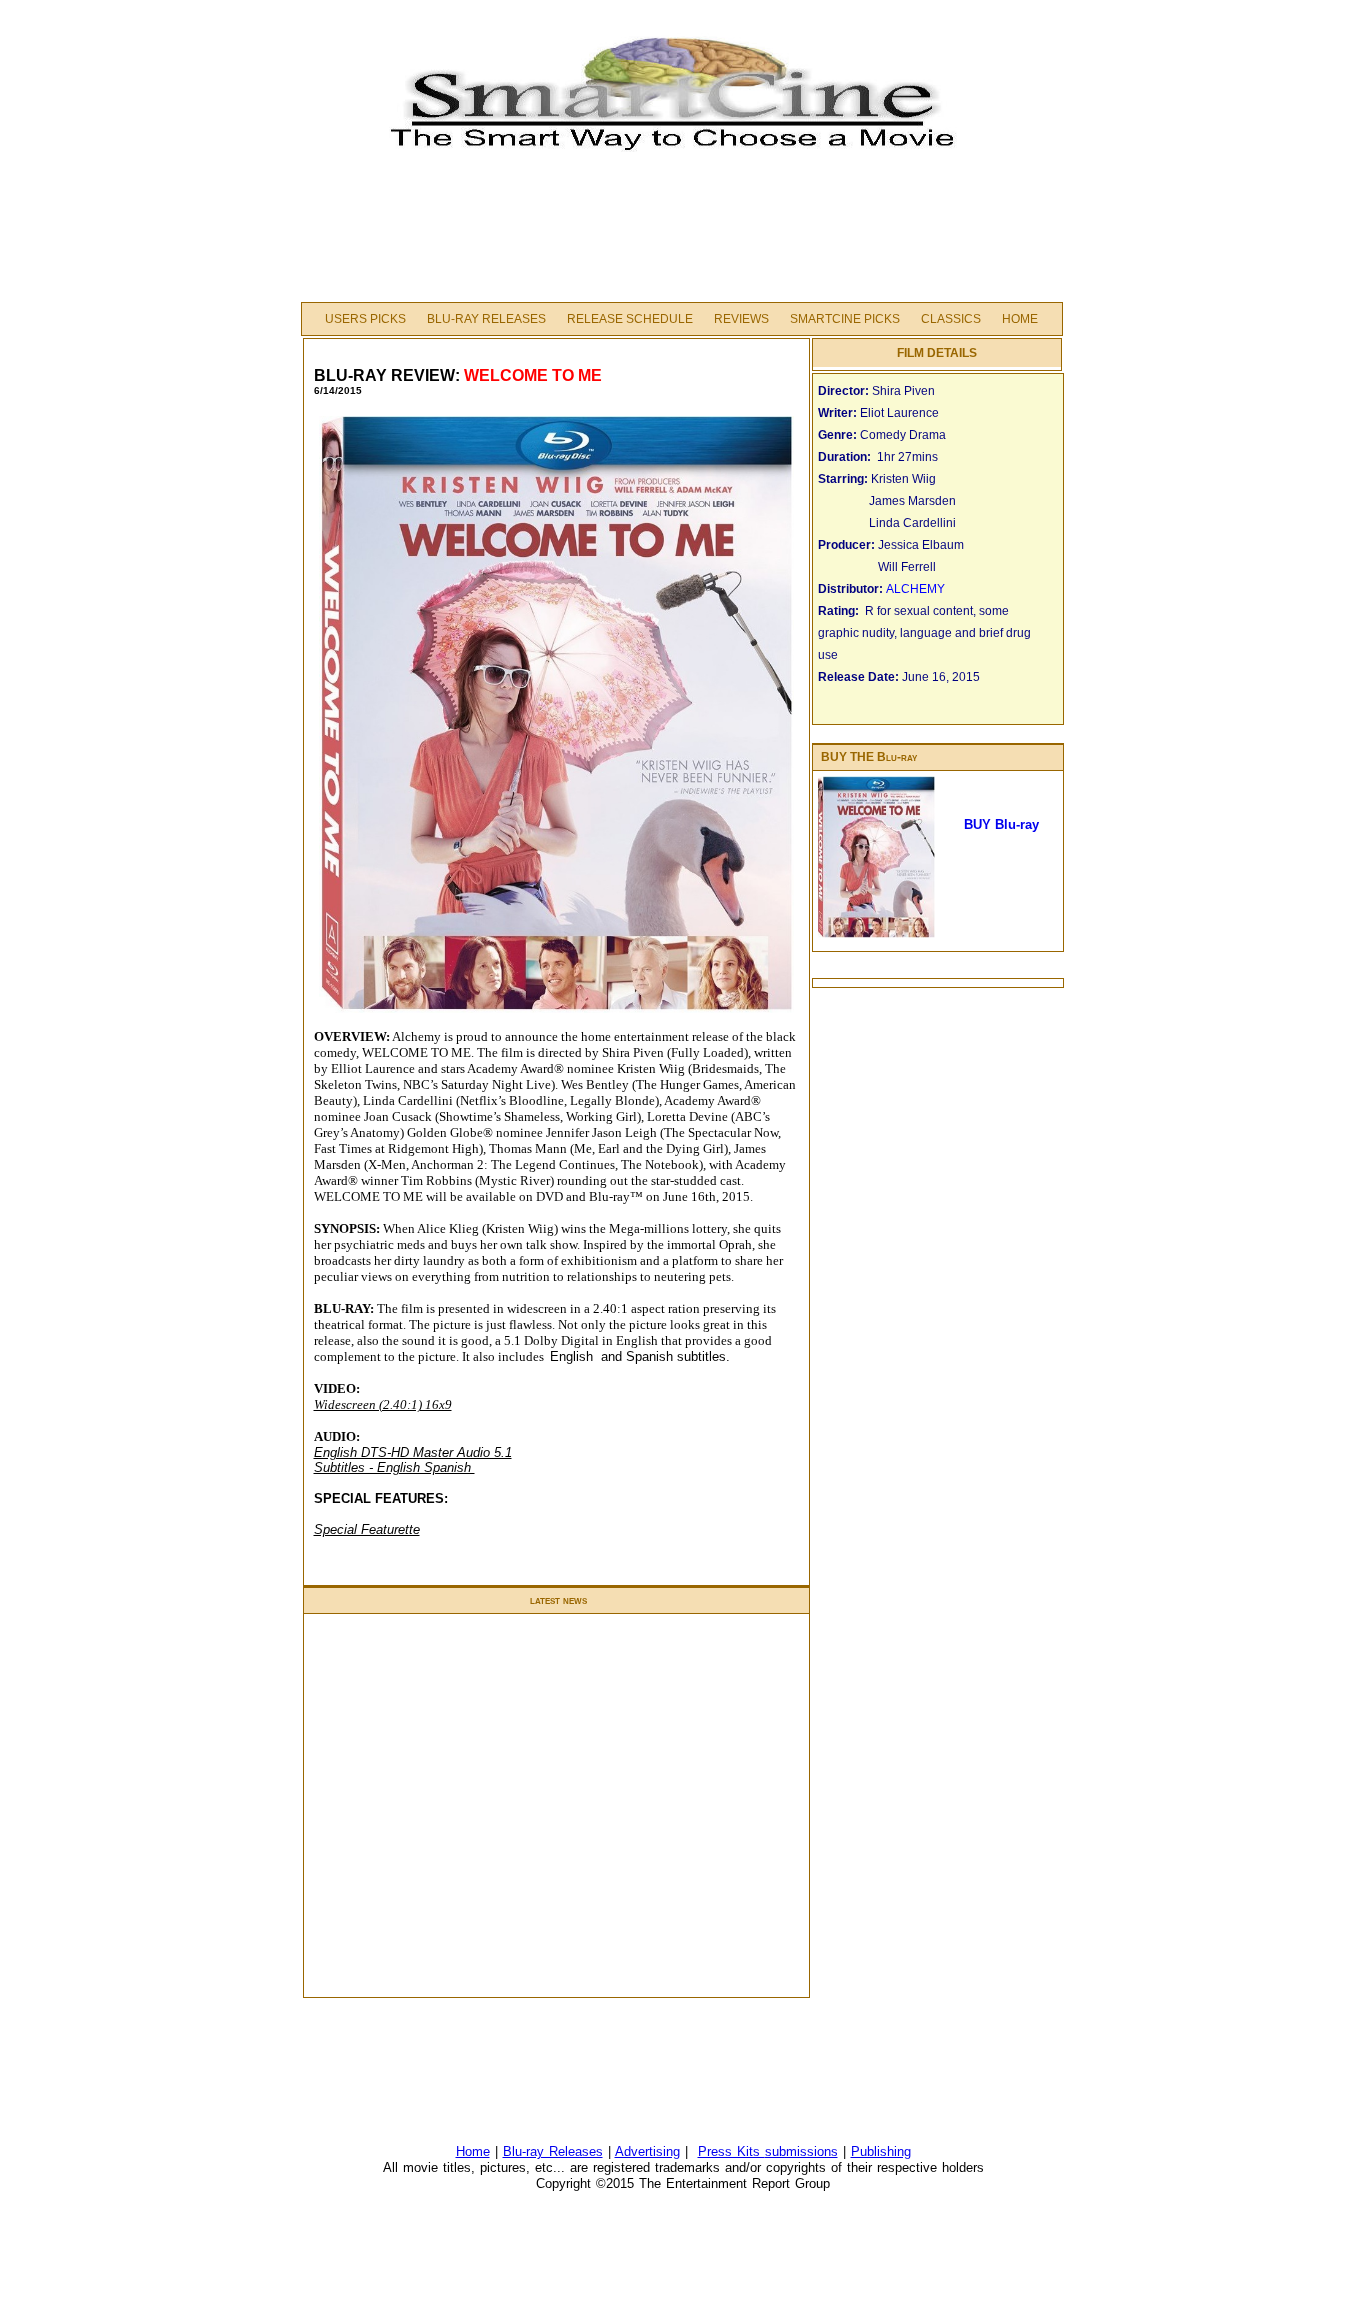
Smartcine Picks (845, 319)
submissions (801, 2151)
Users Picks (365, 319)
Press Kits (731, 2151)
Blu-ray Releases (486, 319)
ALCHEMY (917, 589)
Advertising (647, 2151)
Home (1020, 319)
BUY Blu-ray (1001, 824)
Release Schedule (630, 319)
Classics (951, 319)
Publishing (881, 2151)
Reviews (741, 319)
